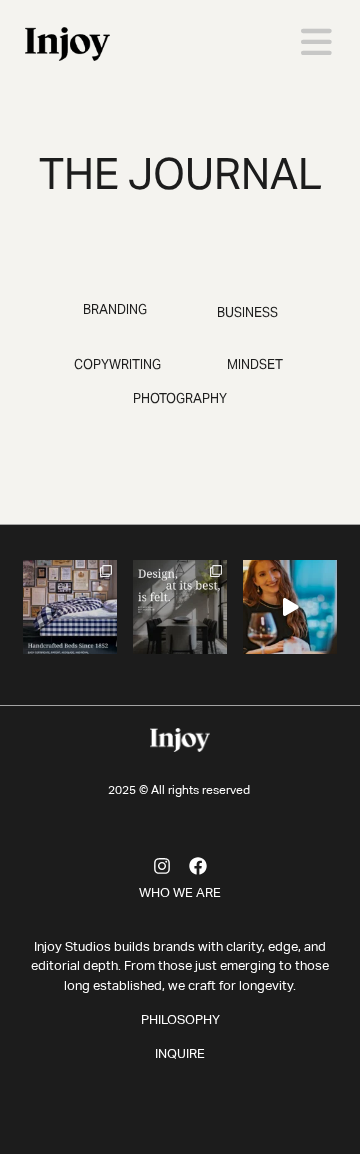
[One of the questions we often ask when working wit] (70, 607)
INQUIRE (180, 1054)
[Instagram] (162, 866)
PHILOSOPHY (180, 1020)
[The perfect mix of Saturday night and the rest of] (290, 607)
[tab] (115, 310)
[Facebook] (198, 866)
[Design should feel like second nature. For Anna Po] (180, 607)
